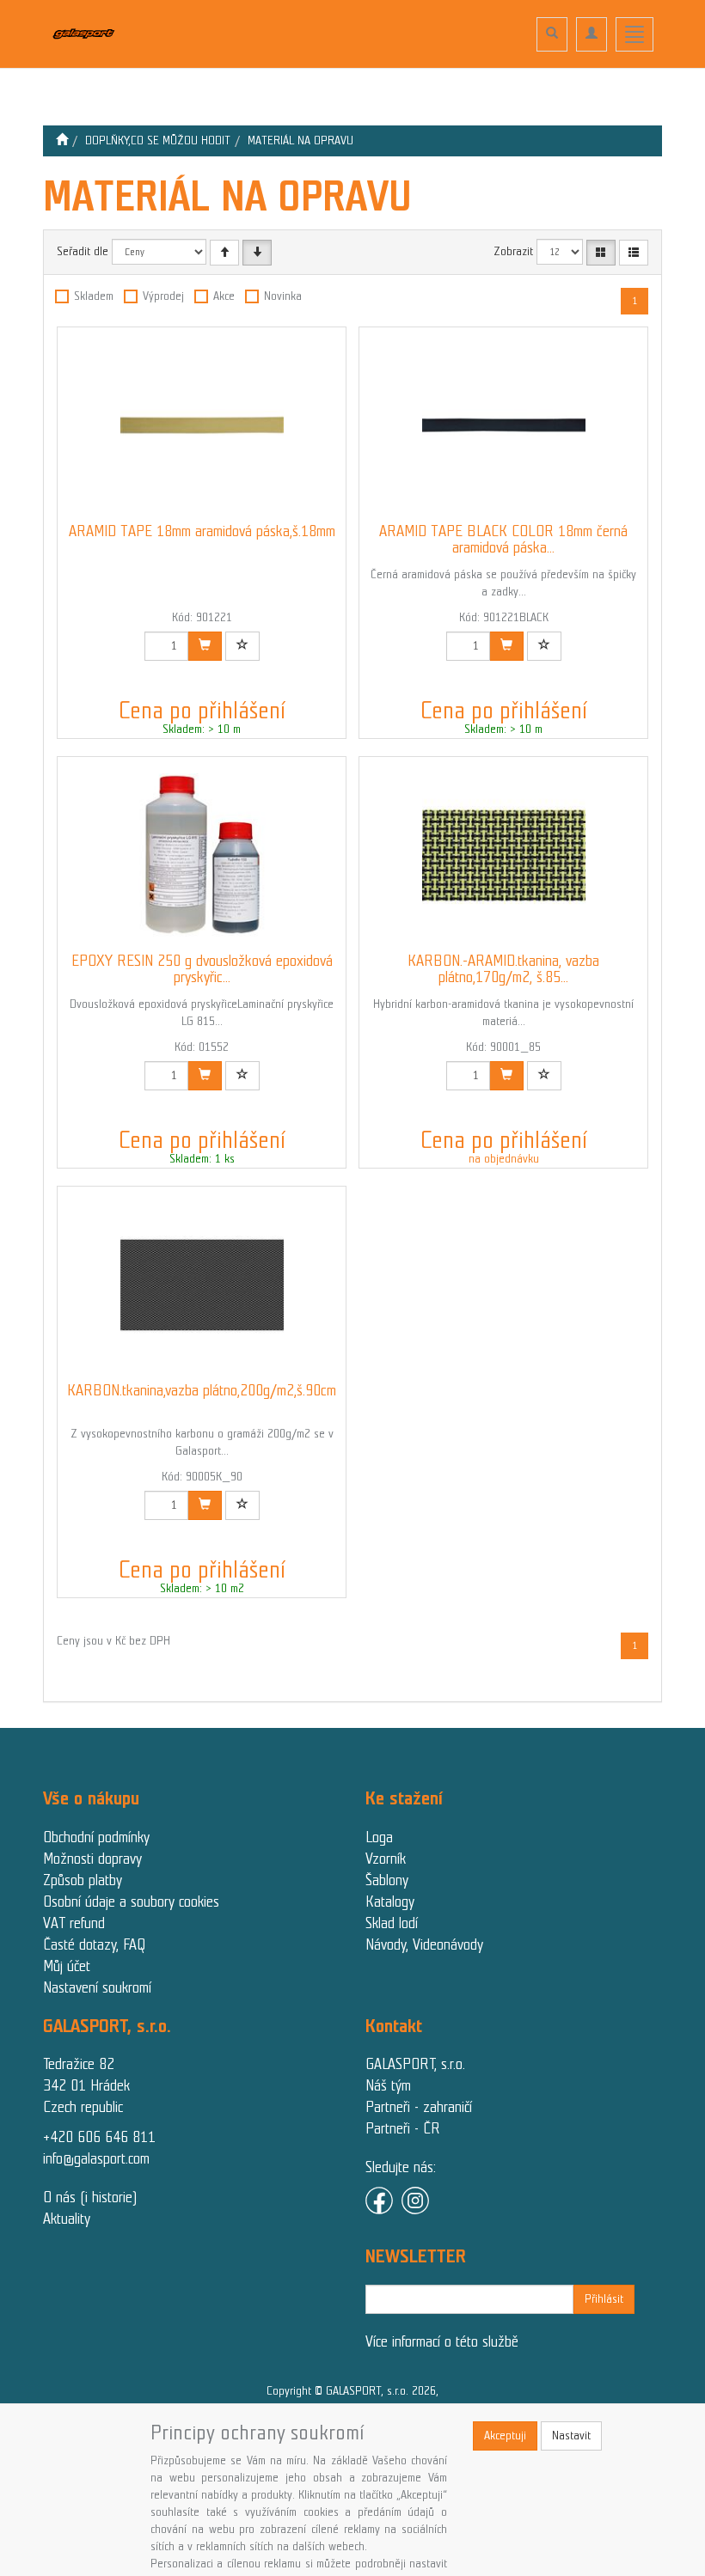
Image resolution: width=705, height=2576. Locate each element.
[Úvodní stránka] (62, 140)
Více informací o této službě (442, 2341)
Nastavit (571, 2436)
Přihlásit (604, 2299)
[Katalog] (601, 253)
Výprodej (163, 296)
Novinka (283, 296)
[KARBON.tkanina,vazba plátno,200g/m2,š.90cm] (202, 1285)
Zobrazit (513, 251)
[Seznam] (634, 253)
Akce (224, 296)
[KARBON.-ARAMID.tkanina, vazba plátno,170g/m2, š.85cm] (504, 855)
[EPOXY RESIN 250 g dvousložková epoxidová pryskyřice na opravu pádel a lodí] (202, 855)
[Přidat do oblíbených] (242, 646)
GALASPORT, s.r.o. (415, 2064)
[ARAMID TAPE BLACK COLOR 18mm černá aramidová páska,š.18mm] (504, 425)
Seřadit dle (83, 251)
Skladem (94, 296)
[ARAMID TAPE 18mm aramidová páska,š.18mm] (202, 425)
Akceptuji (505, 2436)
